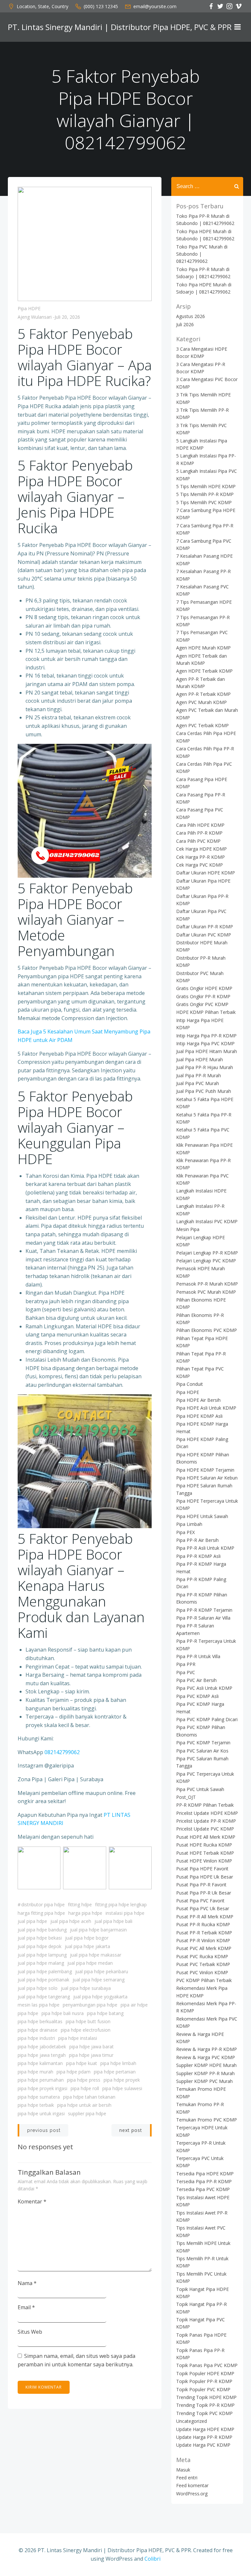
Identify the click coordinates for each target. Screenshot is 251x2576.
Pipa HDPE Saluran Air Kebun (207, 1478)
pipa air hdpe (134, 2005)
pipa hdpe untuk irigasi (41, 2113)
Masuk (183, 2470)
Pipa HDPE (29, 308)
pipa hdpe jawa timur (91, 2055)
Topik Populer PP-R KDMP (204, 2381)
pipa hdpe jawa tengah (42, 2055)
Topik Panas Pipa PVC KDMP (207, 2365)
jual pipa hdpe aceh (71, 1921)
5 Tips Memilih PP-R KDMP (205, 494)
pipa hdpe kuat (82, 2063)
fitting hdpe (80, 1904)
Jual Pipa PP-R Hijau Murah (205, 1067)
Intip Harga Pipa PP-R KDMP (206, 1036)
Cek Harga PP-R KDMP (201, 857)
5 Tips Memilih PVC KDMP (204, 502)
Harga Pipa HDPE (85, 1913)
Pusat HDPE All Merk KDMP (206, 1837)
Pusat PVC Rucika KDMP (202, 1956)
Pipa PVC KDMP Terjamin (203, 1743)
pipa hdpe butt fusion (88, 2021)
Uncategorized (192, 2421)
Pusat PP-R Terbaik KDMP (204, 1933)
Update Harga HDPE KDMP (205, 2429)
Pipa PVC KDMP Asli (197, 1696)
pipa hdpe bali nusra (63, 2013)
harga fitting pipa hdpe (41, 1913)
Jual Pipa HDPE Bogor (87, 1938)
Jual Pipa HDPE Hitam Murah (207, 1051)
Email (26, 2307)
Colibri (152, 2559)
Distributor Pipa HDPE (43, 1904)
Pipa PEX (185, 1532)
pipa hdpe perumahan (41, 2080)
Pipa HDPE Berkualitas (40, 2021)
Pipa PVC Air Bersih (196, 1680)
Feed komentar (192, 2485)
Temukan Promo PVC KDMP (207, 2120)
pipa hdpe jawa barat (92, 2047)
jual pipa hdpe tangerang (44, 1997)
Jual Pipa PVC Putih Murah (204, 1091)
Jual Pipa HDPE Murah (200, 1059)
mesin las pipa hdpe (39, 2005)
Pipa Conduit (190, 1384)
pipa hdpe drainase (38, 2030)
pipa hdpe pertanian (115, 2072)
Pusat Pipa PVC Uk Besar (203, 1908)
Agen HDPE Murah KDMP (203, 648)
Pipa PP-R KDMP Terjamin (204, 1610)
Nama (27, 2283)
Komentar (32, 2201)
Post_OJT (186, 1797)
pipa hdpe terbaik (36, 2105)
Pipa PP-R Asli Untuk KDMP (205, 1548)
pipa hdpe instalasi (78, 2038)
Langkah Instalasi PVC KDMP (207, 1221)
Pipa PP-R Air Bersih (197, 1540)
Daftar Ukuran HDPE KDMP (206, 873)
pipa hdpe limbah (118, 2063)
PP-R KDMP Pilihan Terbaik (205, 1805)
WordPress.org (192, 2494)
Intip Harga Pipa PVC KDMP (205, 1043)
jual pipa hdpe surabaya (86, 1988)
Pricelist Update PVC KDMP (205, 1829)
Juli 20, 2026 (67, 317)
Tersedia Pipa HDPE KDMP (205, 2174)
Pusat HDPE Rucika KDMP (204, 1845)
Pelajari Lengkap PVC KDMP (206, 1261)
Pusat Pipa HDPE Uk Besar (205, 1877)
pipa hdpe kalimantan (40, 2063)
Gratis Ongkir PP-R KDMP (203, 996)
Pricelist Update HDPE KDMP (207, 1813)
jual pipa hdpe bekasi (40, 1938)
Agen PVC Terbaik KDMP (202, 725)
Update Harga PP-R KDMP (204, 2437)
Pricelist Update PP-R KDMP (206, 1821)
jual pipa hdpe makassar (96, 1955)
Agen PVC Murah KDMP (201, 702)
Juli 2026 (185, 324)
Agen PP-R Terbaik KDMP (203, 694)
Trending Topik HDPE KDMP (206, 2397)
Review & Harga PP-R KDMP (207, 2049)
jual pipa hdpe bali (113, 1921)
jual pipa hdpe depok (40, 1946)
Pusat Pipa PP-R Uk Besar (204, 1893)
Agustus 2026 (191, 316)
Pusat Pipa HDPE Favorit (202, 1869)
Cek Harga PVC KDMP (200, 865)
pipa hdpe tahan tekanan (89, 2097)
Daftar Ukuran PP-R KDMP (205, 927)
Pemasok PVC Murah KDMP (206, 1292)
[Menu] (238, 27)
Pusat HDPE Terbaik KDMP (205, 1853)
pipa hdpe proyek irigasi (42, 2088)
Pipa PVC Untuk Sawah (200, 1789)
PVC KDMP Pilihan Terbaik (204, 1980)
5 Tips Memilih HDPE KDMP (206, 486)
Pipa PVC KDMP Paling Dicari (207, 1719)
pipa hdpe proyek (122, 2080)
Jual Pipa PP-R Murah (199, 1075)
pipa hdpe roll (85, 2088)
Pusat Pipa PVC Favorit (200, 1901)
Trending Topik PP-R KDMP (205, 2405)
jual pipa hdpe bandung (42, 1930)
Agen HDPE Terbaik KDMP (204, 671)
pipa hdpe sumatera (39, 2097)
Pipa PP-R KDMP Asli (198, 1556)
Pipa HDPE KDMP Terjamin (205, 1470)
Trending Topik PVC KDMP (204, 2413)
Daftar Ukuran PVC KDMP (204, 935)
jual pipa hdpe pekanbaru (102, 1971)
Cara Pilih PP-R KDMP (199, 833)
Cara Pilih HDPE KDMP (200, 825)
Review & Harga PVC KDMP (206, 2057)
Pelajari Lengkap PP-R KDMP (207, 1253)
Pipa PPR (186, 1664)
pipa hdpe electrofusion (86, 2030)
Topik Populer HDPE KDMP (205, 2373)
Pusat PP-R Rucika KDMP (203, 1924)
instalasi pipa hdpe (125, 1913)
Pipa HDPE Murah (35, 2072)
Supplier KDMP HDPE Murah (206, 2065)
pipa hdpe (28, 2013)
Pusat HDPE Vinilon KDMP (204, 1861)
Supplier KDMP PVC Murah (204, 2081)
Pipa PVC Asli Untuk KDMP (204, 1688)
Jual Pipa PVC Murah (198, 1083)
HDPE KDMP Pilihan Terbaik (206, 1012)
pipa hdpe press (84, 2080)
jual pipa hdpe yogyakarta (100, 1997)
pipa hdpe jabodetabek (42, 2047)
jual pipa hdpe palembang (45, 1971)
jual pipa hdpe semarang (99, 1980)
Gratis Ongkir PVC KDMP (202, 1004)
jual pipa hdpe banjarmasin (98, 1930)
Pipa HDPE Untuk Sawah (202, 1516)
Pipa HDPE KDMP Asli (199, 1416)
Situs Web (30, 2332)
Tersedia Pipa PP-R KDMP (204, 2181)
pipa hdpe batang (105, 2013)
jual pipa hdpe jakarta (87, 1946)
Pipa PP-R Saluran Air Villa (203, 1618)
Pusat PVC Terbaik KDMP (203, 1964)
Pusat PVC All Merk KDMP (204, 1948)
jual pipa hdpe (32, 1921)
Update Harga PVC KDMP (203, 2445)
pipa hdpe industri (36, 2038)
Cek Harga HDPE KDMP (201, 849)
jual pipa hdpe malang (41, 1963)
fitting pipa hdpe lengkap (121, 1904)
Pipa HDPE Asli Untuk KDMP (206, 1408)
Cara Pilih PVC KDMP (198, 841)
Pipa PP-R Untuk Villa (198, 1656)
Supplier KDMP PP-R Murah (205, 2073)
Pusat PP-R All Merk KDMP (205, 1917)
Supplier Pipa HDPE (87, 2113)
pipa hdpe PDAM (74, 2072)
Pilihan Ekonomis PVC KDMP (207, 1330)
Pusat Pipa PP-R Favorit (201, 1885)
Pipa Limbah (189, 1524)
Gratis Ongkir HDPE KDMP (204, 988)
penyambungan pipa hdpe (90, 2005)
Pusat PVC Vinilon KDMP (202, 1972)
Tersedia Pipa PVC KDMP (203, 2189)
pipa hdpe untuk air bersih (84, 2105)
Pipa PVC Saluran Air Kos (202, 1751)
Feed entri (187, 2478)
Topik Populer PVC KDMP (203, 2389)
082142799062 (62, 1752)
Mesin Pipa (188, 1229)
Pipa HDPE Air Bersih (198, 1400)
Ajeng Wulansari (35, 317)
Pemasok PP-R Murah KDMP (207, 1284)
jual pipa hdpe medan (90, 1963)
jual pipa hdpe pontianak (43, 1980)
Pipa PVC (186, 1672)
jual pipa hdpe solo (38, 1988)
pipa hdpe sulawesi (122, 2088)
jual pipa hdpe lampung (42, 1955)
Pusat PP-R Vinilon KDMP (203, 1940)
